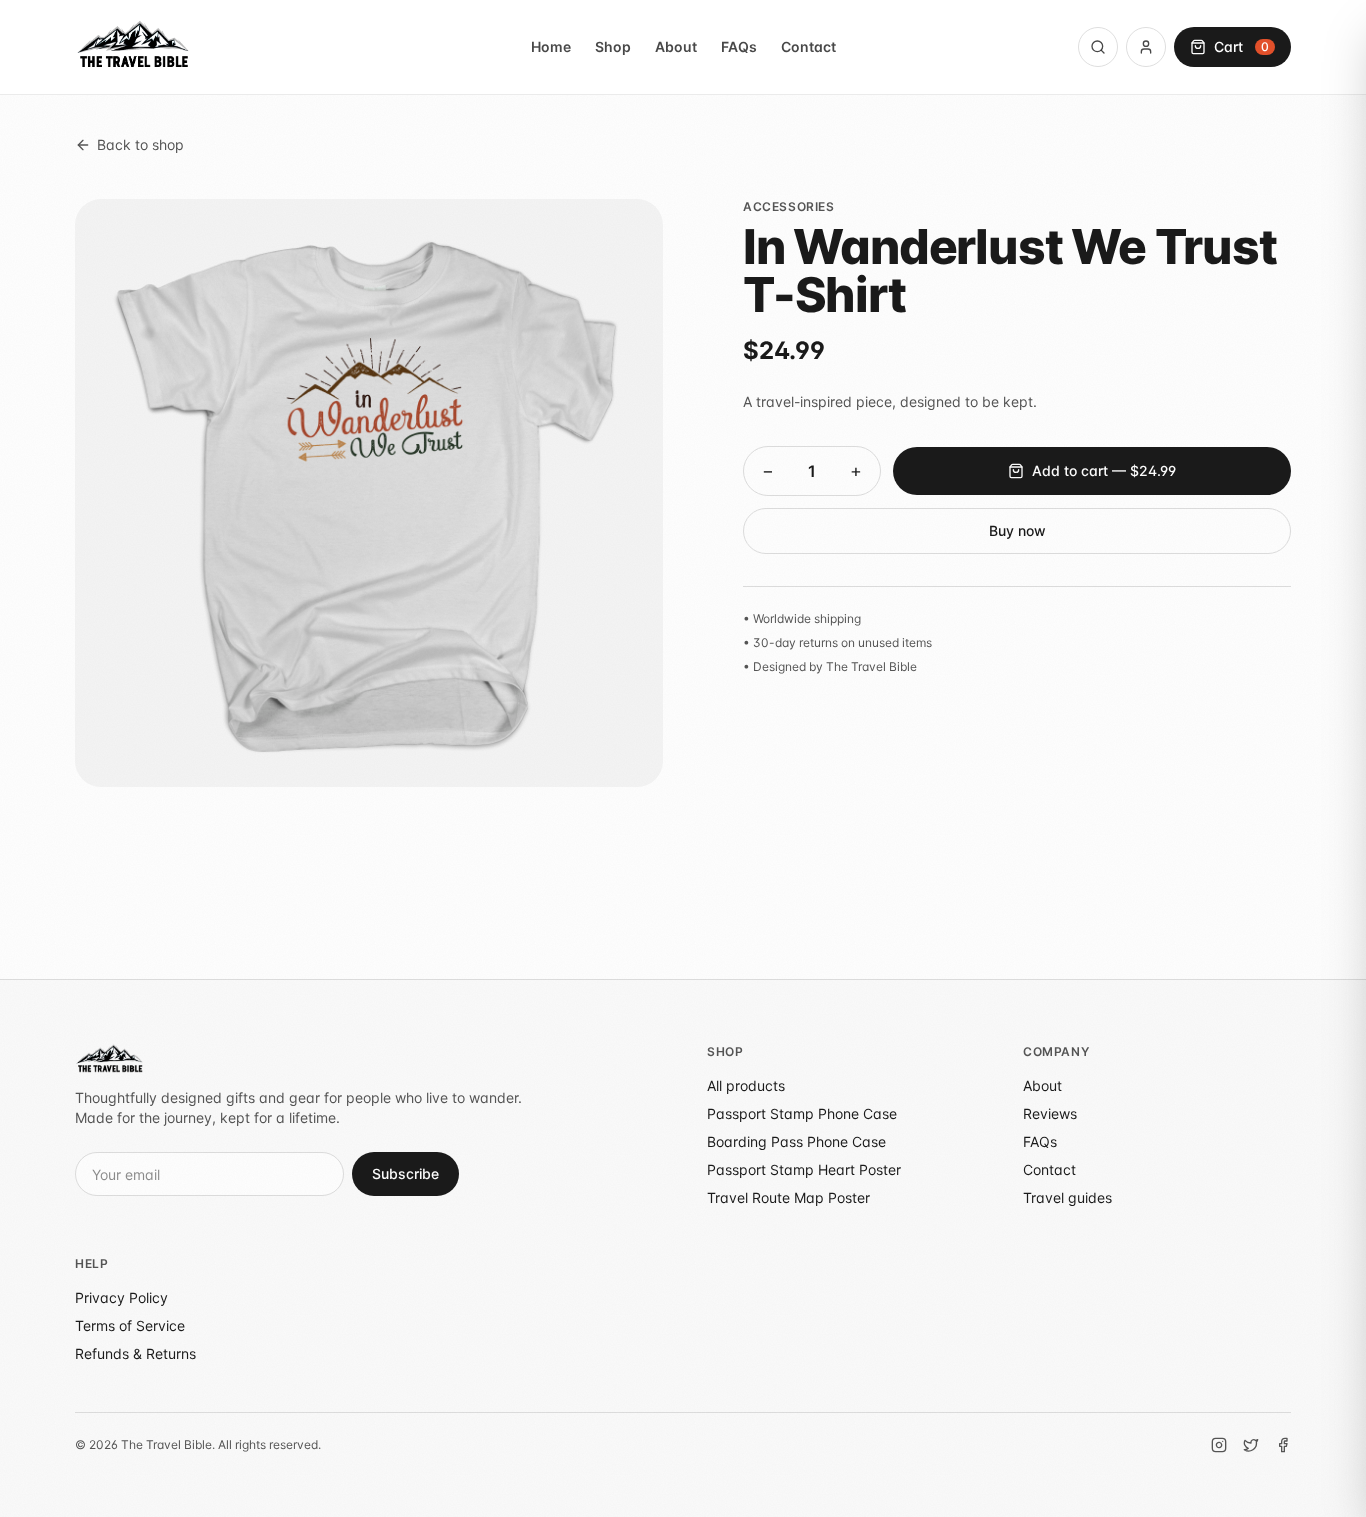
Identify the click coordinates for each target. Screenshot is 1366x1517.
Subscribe (405, 1173)
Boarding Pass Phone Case (796, 1141)
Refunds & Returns (135, 1353)
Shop (613, 46)
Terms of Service (130, 1325)
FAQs (739, 46)
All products (746, 1085)
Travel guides (1067, 1197)
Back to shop (140, 144)
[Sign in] (1146, 47)
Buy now (1017, 530)
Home (551, 46)
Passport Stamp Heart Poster (804, 1169)
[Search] (1098, 47)
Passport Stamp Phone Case (802, 1113)
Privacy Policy (121, 1297)
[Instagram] (1219, 1445)
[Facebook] (1283, 1445)
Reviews (1050, 1113)
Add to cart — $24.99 (1104, 470)
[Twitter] (1251, 1445)
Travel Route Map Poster (788, 1197)
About (676, 46)
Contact (808, 46)
